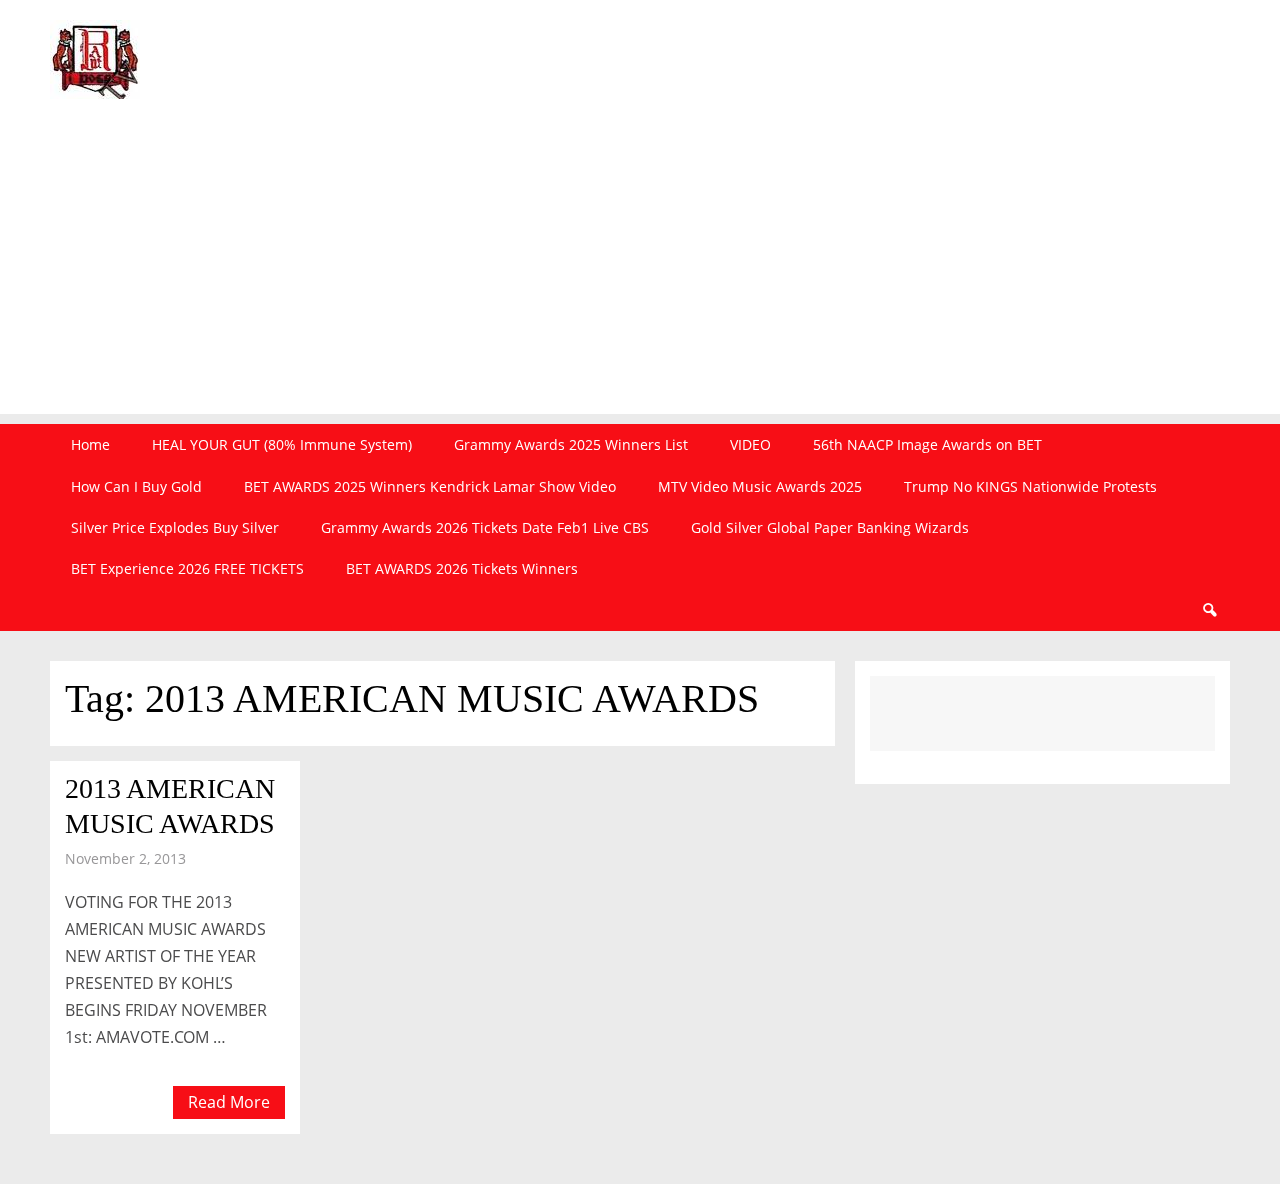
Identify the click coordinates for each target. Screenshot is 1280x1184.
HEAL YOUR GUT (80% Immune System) (282, 444)
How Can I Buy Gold (136, 486)
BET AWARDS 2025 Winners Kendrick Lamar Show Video (430, 486)
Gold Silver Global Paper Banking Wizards (830, 527)
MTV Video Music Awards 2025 (760, 486)
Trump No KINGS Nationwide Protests (1030, 486)
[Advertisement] (640, 274)
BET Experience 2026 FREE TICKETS (187, 568)
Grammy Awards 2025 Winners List (571, 444)
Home (90, 444)
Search (1209, 610)
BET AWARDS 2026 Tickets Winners (462, 568)
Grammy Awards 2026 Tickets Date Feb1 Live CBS (485, 527)
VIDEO (750, 444)
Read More (229, 1102)
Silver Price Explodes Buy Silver (175, 527)
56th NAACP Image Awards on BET (927, 444)
